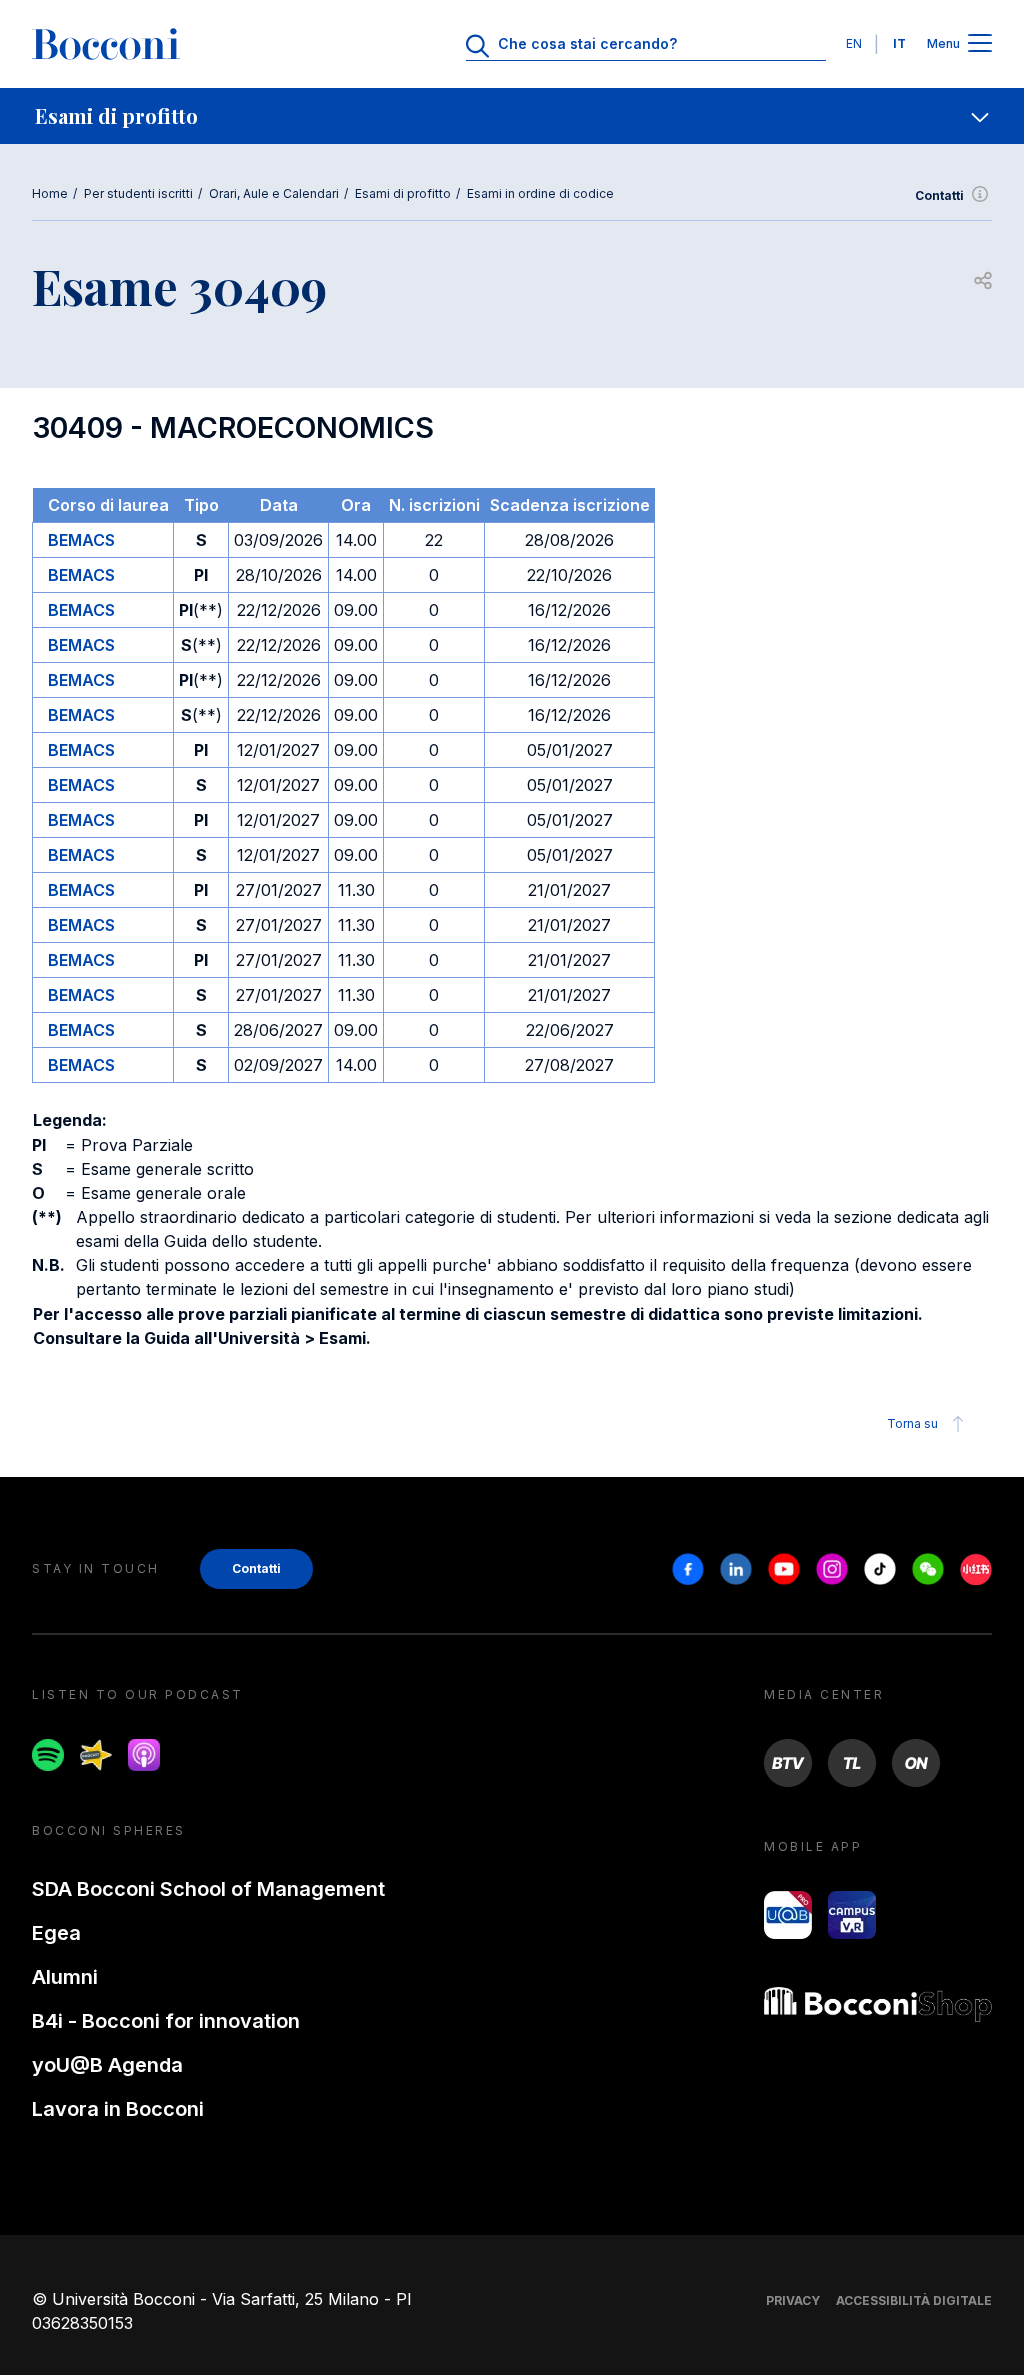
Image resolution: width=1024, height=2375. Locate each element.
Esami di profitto (403, 193)
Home (50, 193)
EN (854, 43)
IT (899, 43)
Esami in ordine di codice (540, 193)
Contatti (939, 195)
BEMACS (81, 540)
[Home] (106, 44)
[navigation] (512, 116)
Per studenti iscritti (138, 193)
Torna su (912, 1423)
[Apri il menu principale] (980, 44)
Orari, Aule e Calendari (274, 193)
